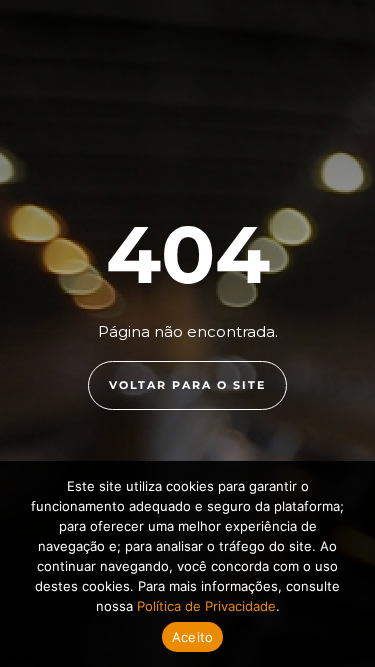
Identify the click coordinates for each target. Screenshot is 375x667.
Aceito (193, 637)
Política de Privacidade (206, 606)
